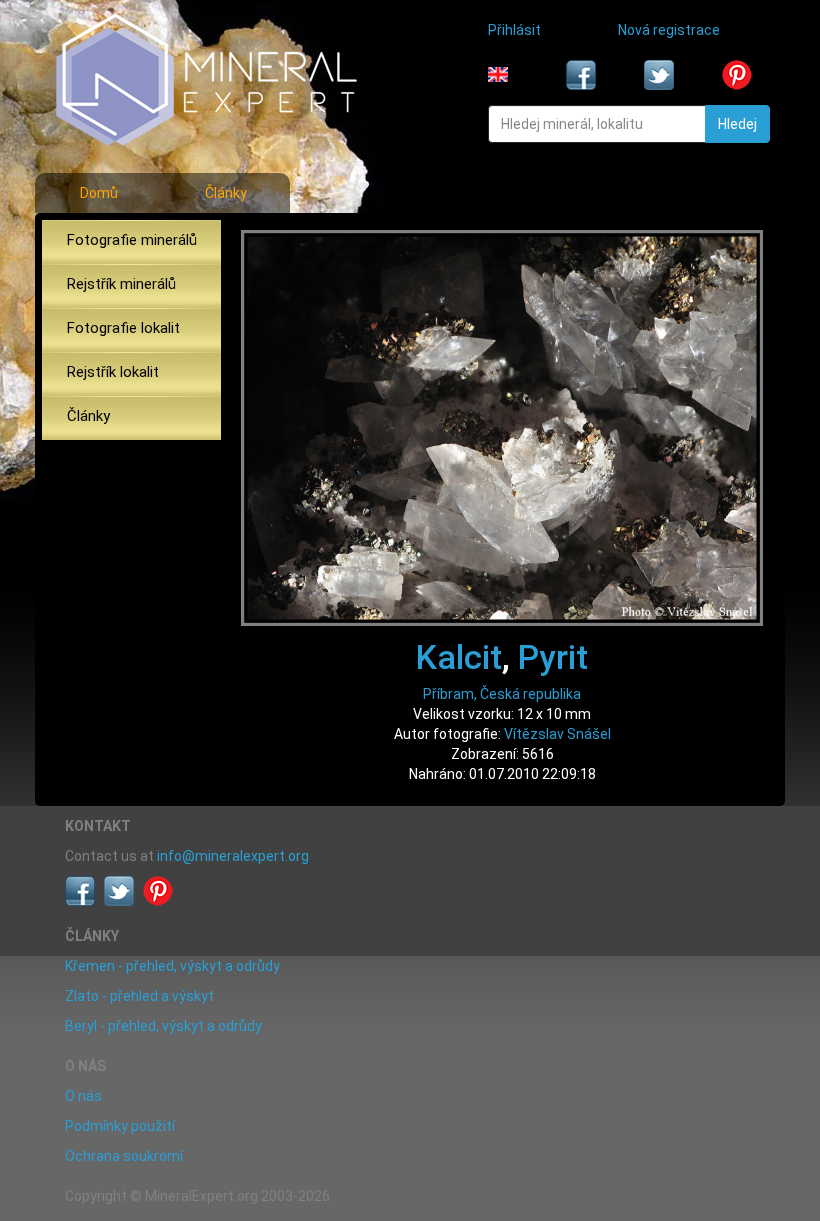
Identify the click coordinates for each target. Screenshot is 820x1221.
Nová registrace (669, 30)
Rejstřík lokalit (113, 372)
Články (226, 193)
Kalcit (459, 657)
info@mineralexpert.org (233, 856)
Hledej (737, 124)
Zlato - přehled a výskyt (139, 996)
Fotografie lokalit (123, 328)
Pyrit (553, 657)
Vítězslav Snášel (557, 734)
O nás (83, 1096)
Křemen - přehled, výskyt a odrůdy (172, 966)
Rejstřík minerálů (121, 284)
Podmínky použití (120, 1126)
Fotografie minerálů (132, 240)
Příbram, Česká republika (502, 694)
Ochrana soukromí (124, 1156)
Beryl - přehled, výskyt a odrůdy (163, 1026)
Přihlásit (514, 30)
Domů (99, 193)
